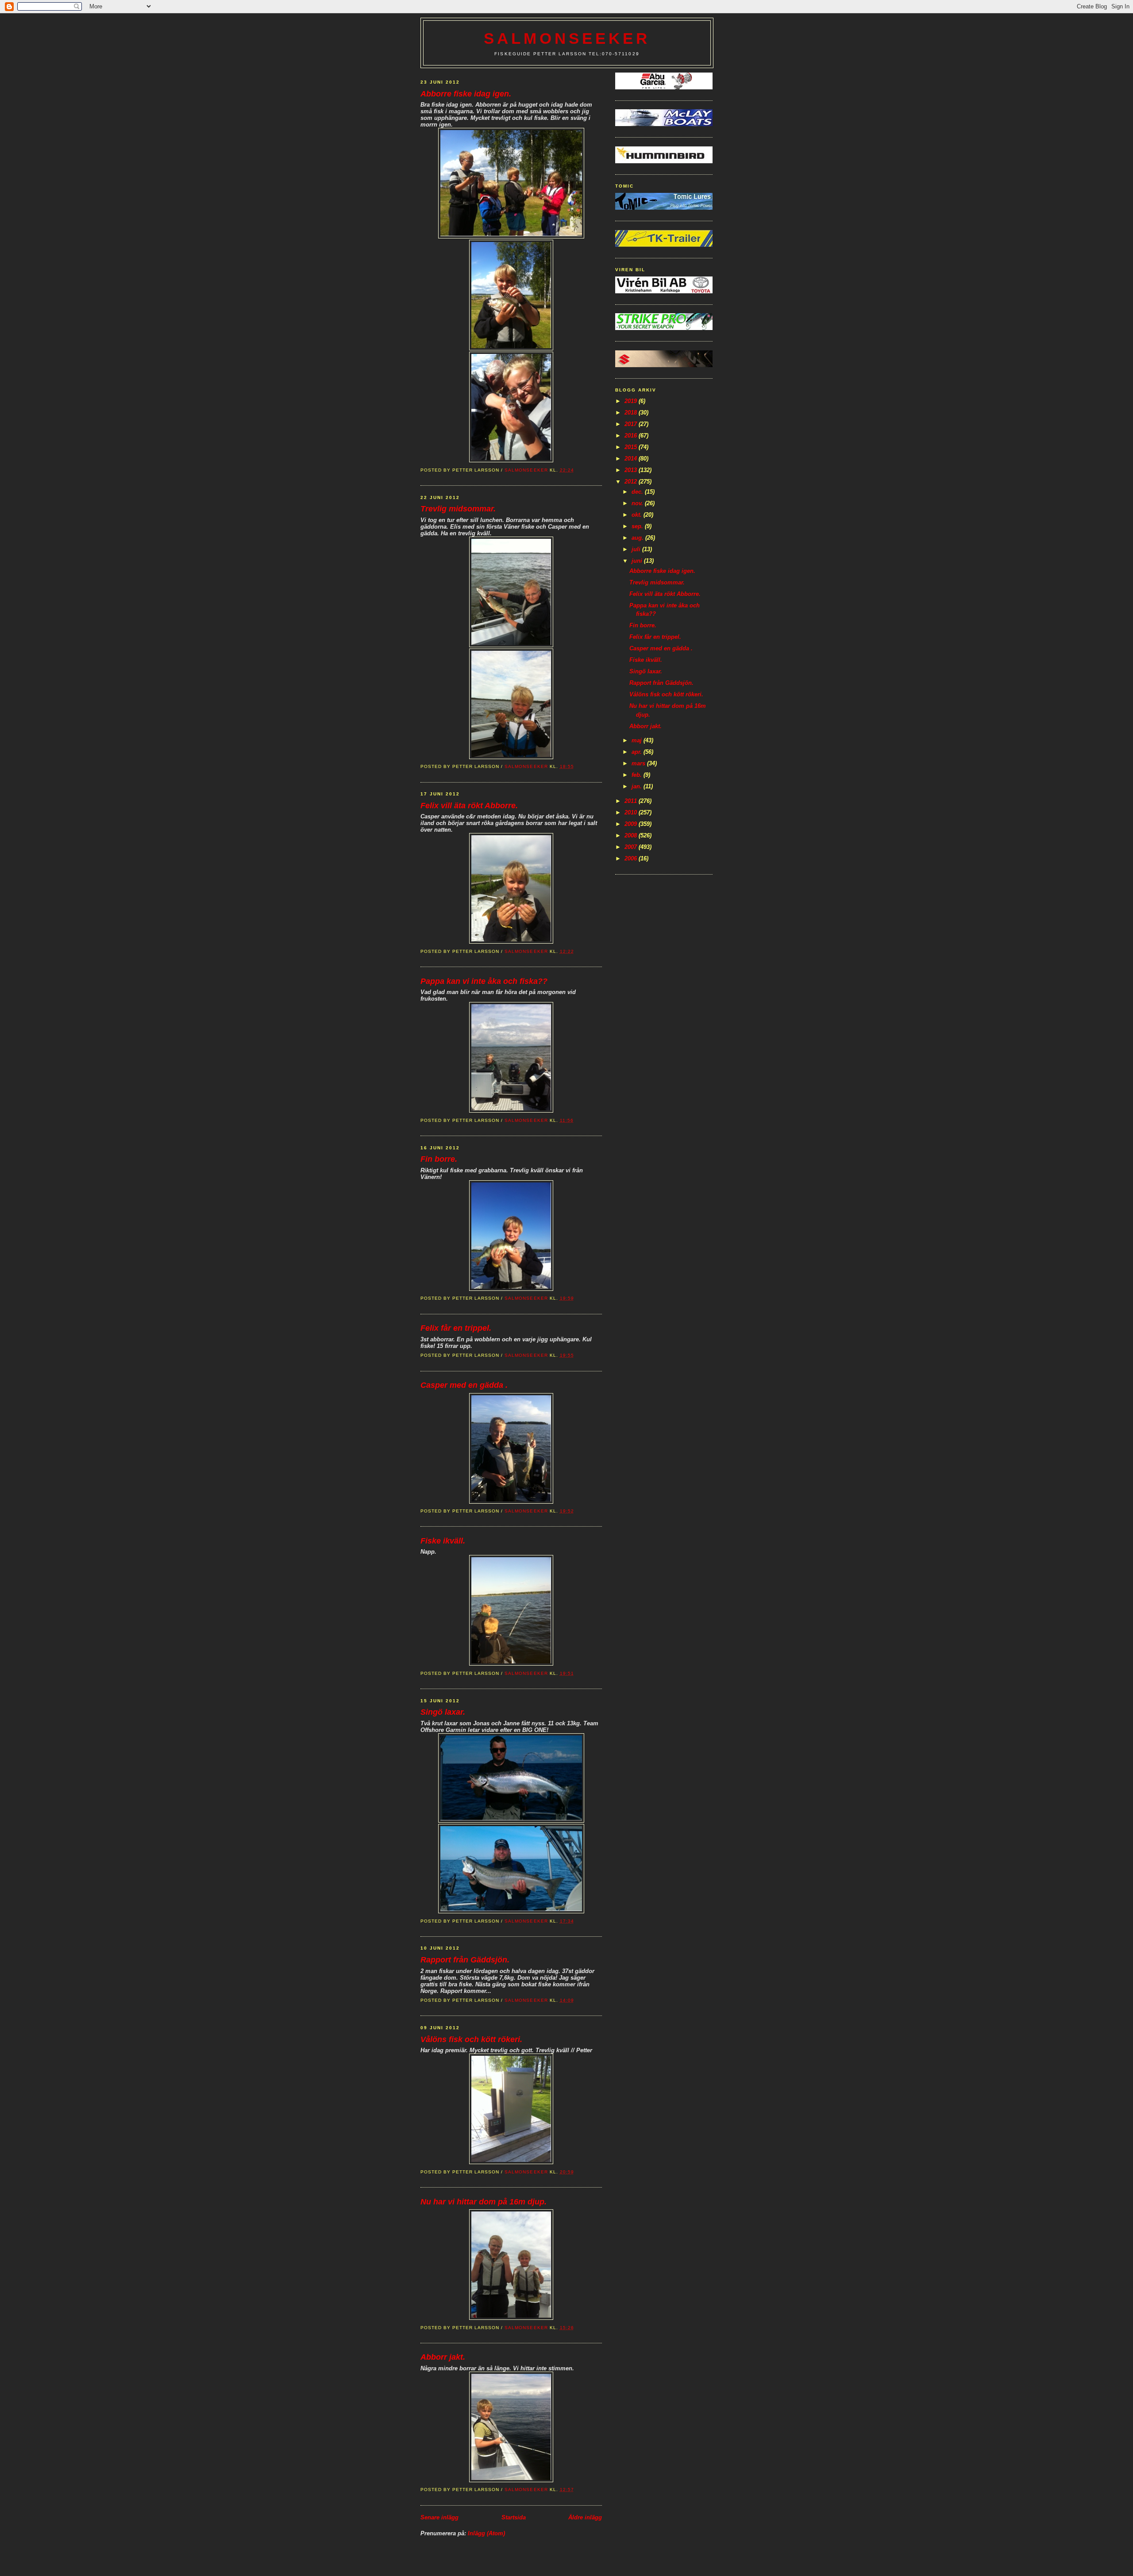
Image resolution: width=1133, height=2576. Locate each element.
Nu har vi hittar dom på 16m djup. (484, 2202)
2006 (632, 858)
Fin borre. (439, 1159)
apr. (638, 752)
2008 (632, 835)
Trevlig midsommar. (458, 509)
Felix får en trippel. (456, 1328)
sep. (638, 526)
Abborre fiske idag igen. (466, 94)
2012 (632, 482)
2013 (632, 470)
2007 (632, 847)
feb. (638, 775)
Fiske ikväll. (443, 1541)
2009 (632, 824)
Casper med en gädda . (464, 1385)
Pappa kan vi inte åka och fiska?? (484, 981)
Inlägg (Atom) (486, 2533)
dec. (638, 492)
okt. (638, 515)
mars (639, 763)
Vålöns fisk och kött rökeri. (471, 2039)
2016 (632, 436)
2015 (632, 447)
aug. (638, 538)
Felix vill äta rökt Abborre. (469, 806)
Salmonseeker (567, 38)
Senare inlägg (439, 2517)
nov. (638, 503)
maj (638, 740)
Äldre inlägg (585, 2517)
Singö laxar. (443, 1712)
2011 (632, 801)
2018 (632, 413)
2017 (632, 424)
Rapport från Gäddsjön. (465, 1960)
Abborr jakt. (443, 2357)
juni (638, 561)
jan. (638, 786)
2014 (632, 459)
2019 (632, 401)
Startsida (514, 2517)
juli (637, 549)
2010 (632, 812)
